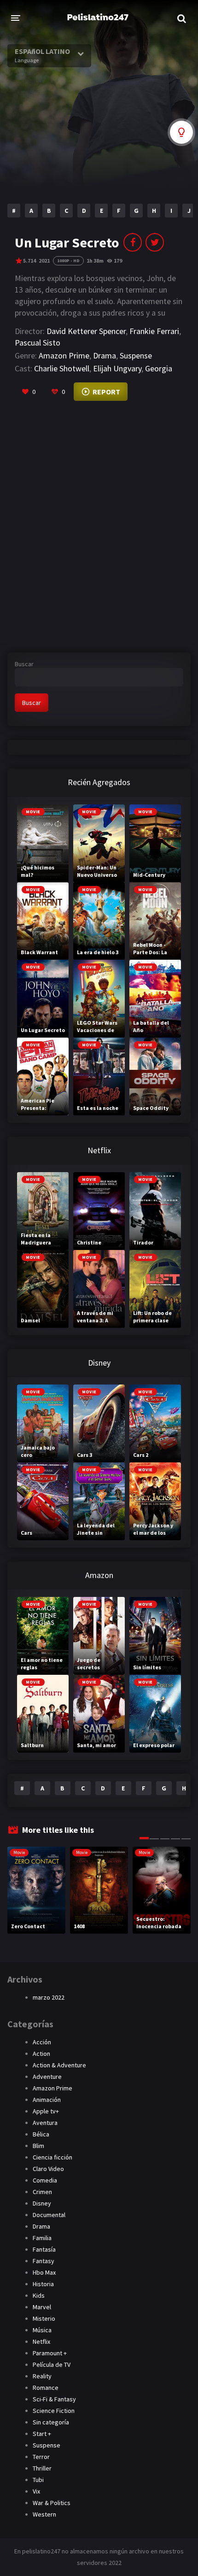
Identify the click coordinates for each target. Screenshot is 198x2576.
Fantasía (44, 2249)
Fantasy (44, 2261)
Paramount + (50, 2353)
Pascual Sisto (38, 343)
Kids (39, 2295)
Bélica (41, 2134)
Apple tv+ (46, 2111)
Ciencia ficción (52, 2157)
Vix (36, 2491)
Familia (42, 2238)
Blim (38, 2146)
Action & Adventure (59, 2065)
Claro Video (48, 2169)
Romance (46, 2388)
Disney (42, 2203)
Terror (41, 2457)
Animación (47, 2100)
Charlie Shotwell (62, 368)
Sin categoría (51, 2422)
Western (44, 2514)
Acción (42, 2042)
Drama (105, 355)
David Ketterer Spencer (86, 331)
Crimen (42, 2192)
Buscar (24, 664)
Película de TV (52, 2365)
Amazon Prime (64, 355)
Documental (49, 2215)
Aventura (45, 2123)
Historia (43, 2284)
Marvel (42, 2307)
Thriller (42, 2468)
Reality (42, 2376)
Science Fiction (54, 2411)
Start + (42, 2434)
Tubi (38, 2480)
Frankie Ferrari (154, 331)
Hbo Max (44, 2272)
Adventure (47, 2077)
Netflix (41, 2341)
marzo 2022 (49, 1997)
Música (42, 2330)
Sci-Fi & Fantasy (54, 2399)
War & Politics (52, 2503)
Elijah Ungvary (117, 368)
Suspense (136, 355)
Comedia (45, 2180)
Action (41, 2054)
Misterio (44, 2318)
